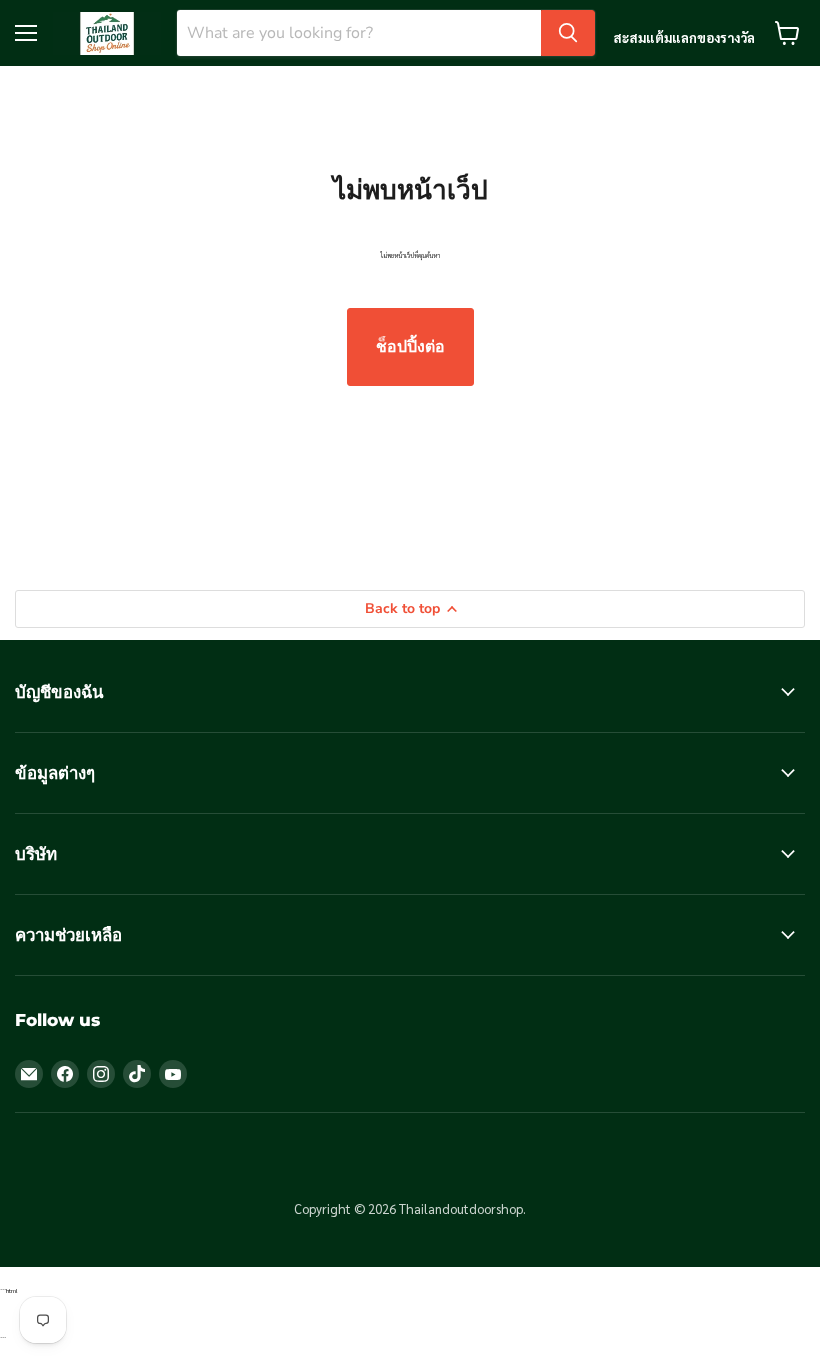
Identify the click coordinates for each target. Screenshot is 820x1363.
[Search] (568, 33)
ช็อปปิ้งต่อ (410, 347)
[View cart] (787, 33)
